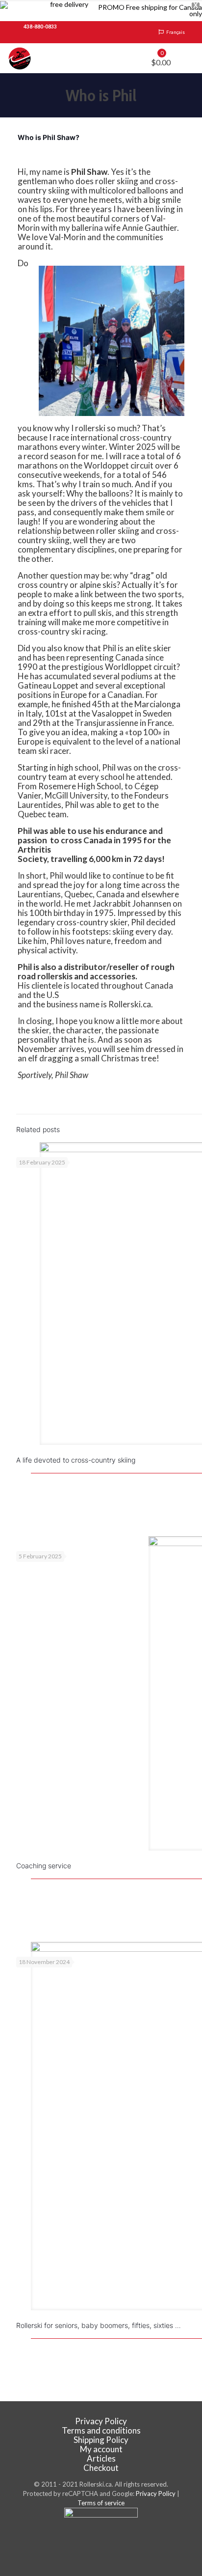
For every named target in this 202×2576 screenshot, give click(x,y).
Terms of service (101, 2503)
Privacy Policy (101, 2421)
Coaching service (44, 1866)
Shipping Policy (101, 2440)
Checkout (101, 2468)
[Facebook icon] (101, 2542)
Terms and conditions (101, 2430)
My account (101, 2449)
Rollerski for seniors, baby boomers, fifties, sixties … (99, 2325)
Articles (101, 2458)
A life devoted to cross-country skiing (76, 1460)
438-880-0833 (40, 27)
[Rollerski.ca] (20, 58)
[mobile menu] (189, 58)
